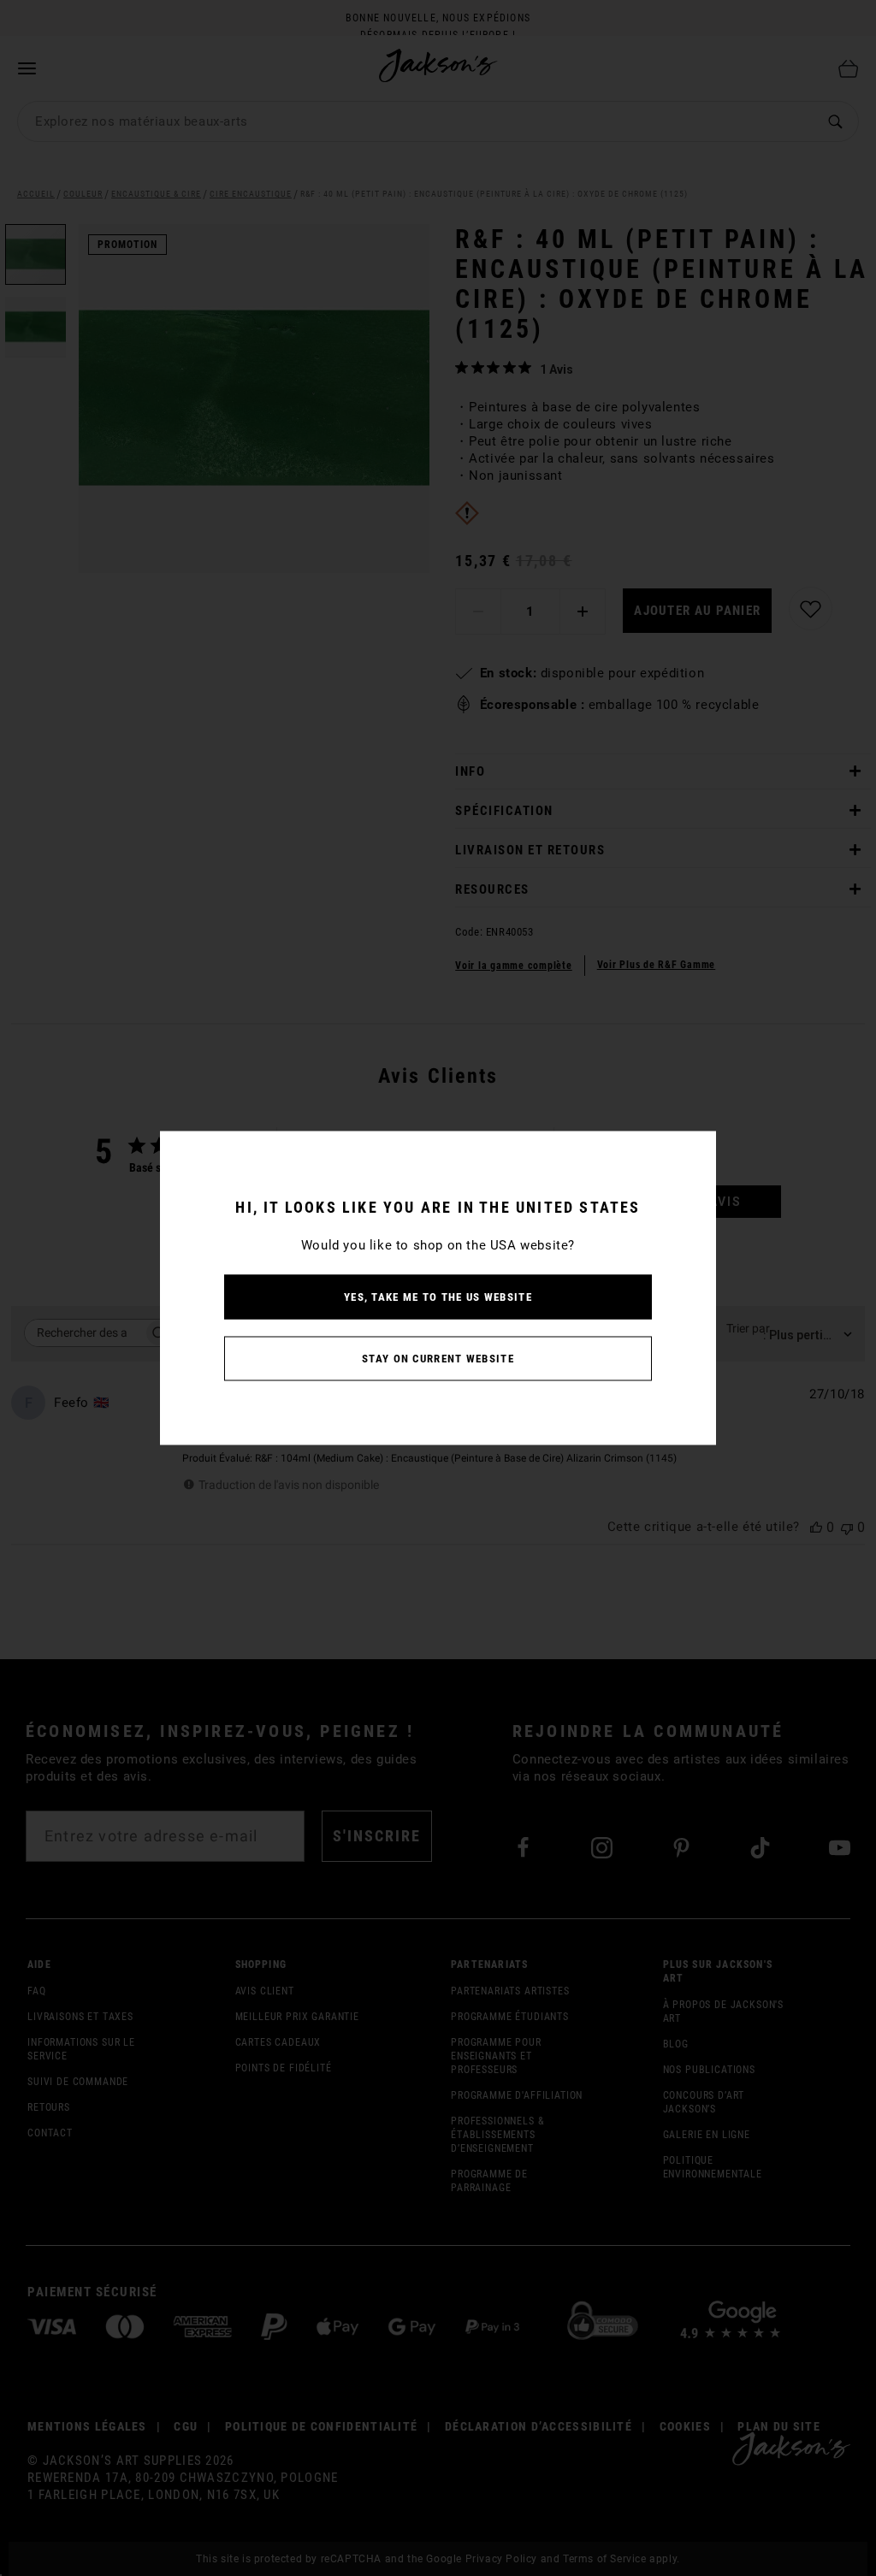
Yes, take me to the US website (438, 1297)
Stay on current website (438, 1359)
